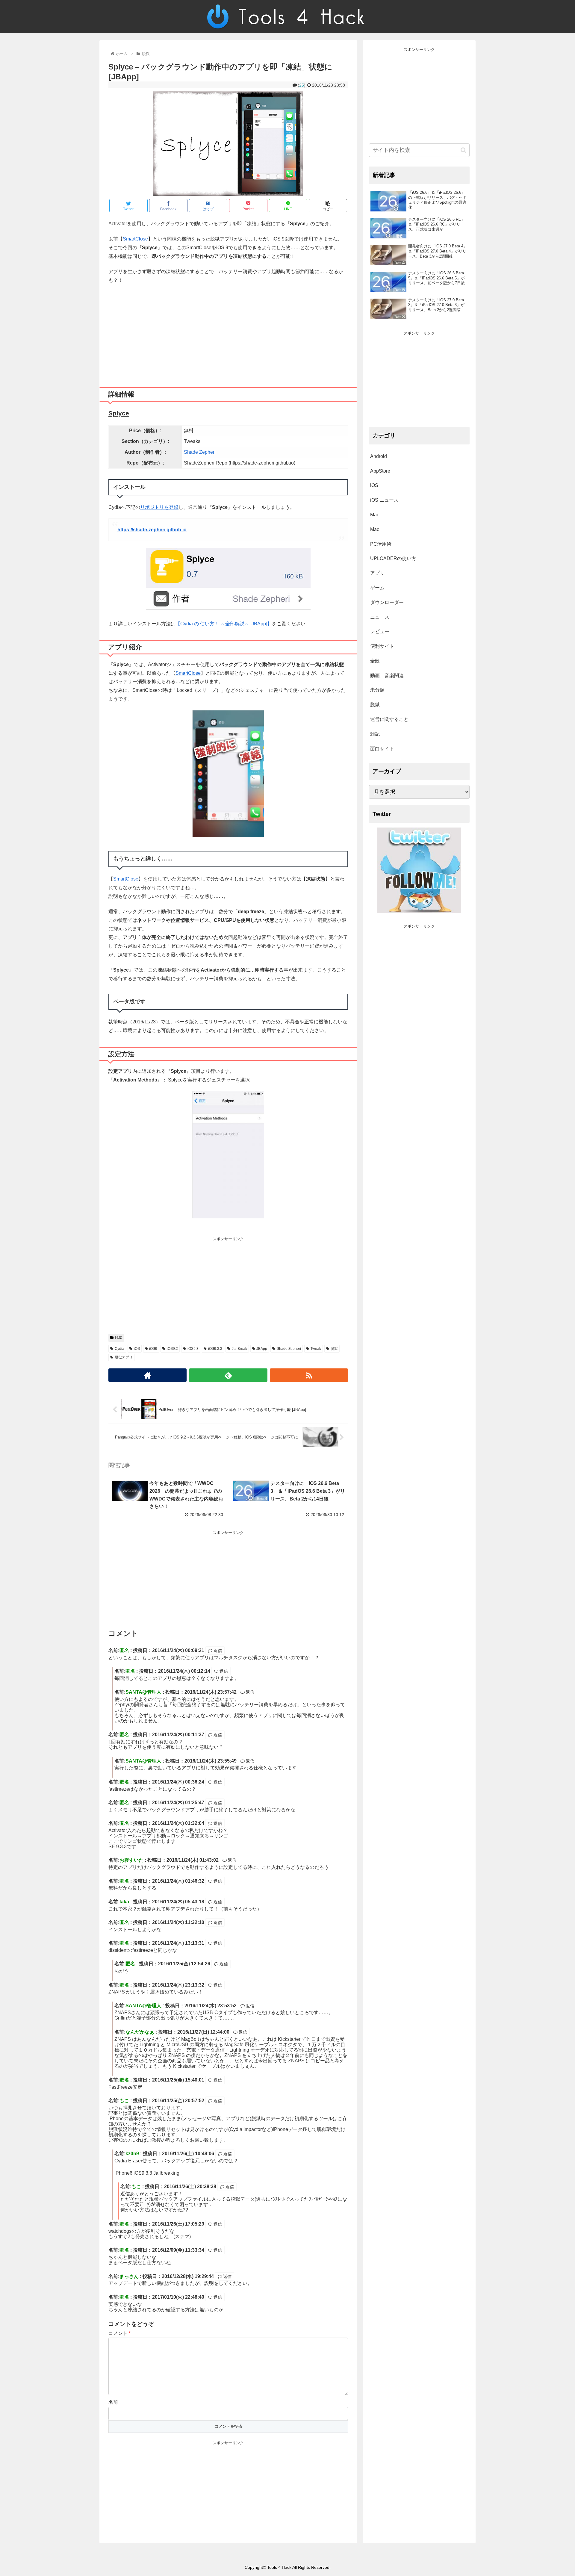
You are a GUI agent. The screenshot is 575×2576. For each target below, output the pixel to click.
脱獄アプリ (124, 1357)
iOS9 (153, 1349)
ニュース (380, 617)
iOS (137, 1349)
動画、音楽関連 (387, 676)
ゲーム (377, 588)
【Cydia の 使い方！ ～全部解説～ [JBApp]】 (224, 624)
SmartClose (135, 239)
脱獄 (119, 1338)
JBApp (262, 1349)
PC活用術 (381, 544)
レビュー (380, 631)
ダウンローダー (387, 602)
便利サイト (382, 646)
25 (302, 85)
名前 (113, 2402)
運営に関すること (389, 719)
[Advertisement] (228, 333)
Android (379, 456)
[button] (463, 150)
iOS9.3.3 (215, 1349)
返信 (217, 1651)
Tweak (316, 1349)
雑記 (375, 734)
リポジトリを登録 (159, 507)
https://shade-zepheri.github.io (152, 530)
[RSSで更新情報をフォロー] (309, 1375)
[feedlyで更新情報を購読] (228, 1375)
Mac (375, 515)
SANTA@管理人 (143, 1692)
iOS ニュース (384, 500)
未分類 (377, 690)
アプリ (377, 573)
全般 (375, 661)
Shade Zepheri (200, 452)
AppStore (380, 471)
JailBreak (239, 1349)
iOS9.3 (193, 1349)
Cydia (119, 1349)
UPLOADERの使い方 (393, 558)
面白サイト (382, 749)
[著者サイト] (147, 1375)
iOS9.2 (172, 1349)
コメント (119, 2333)
